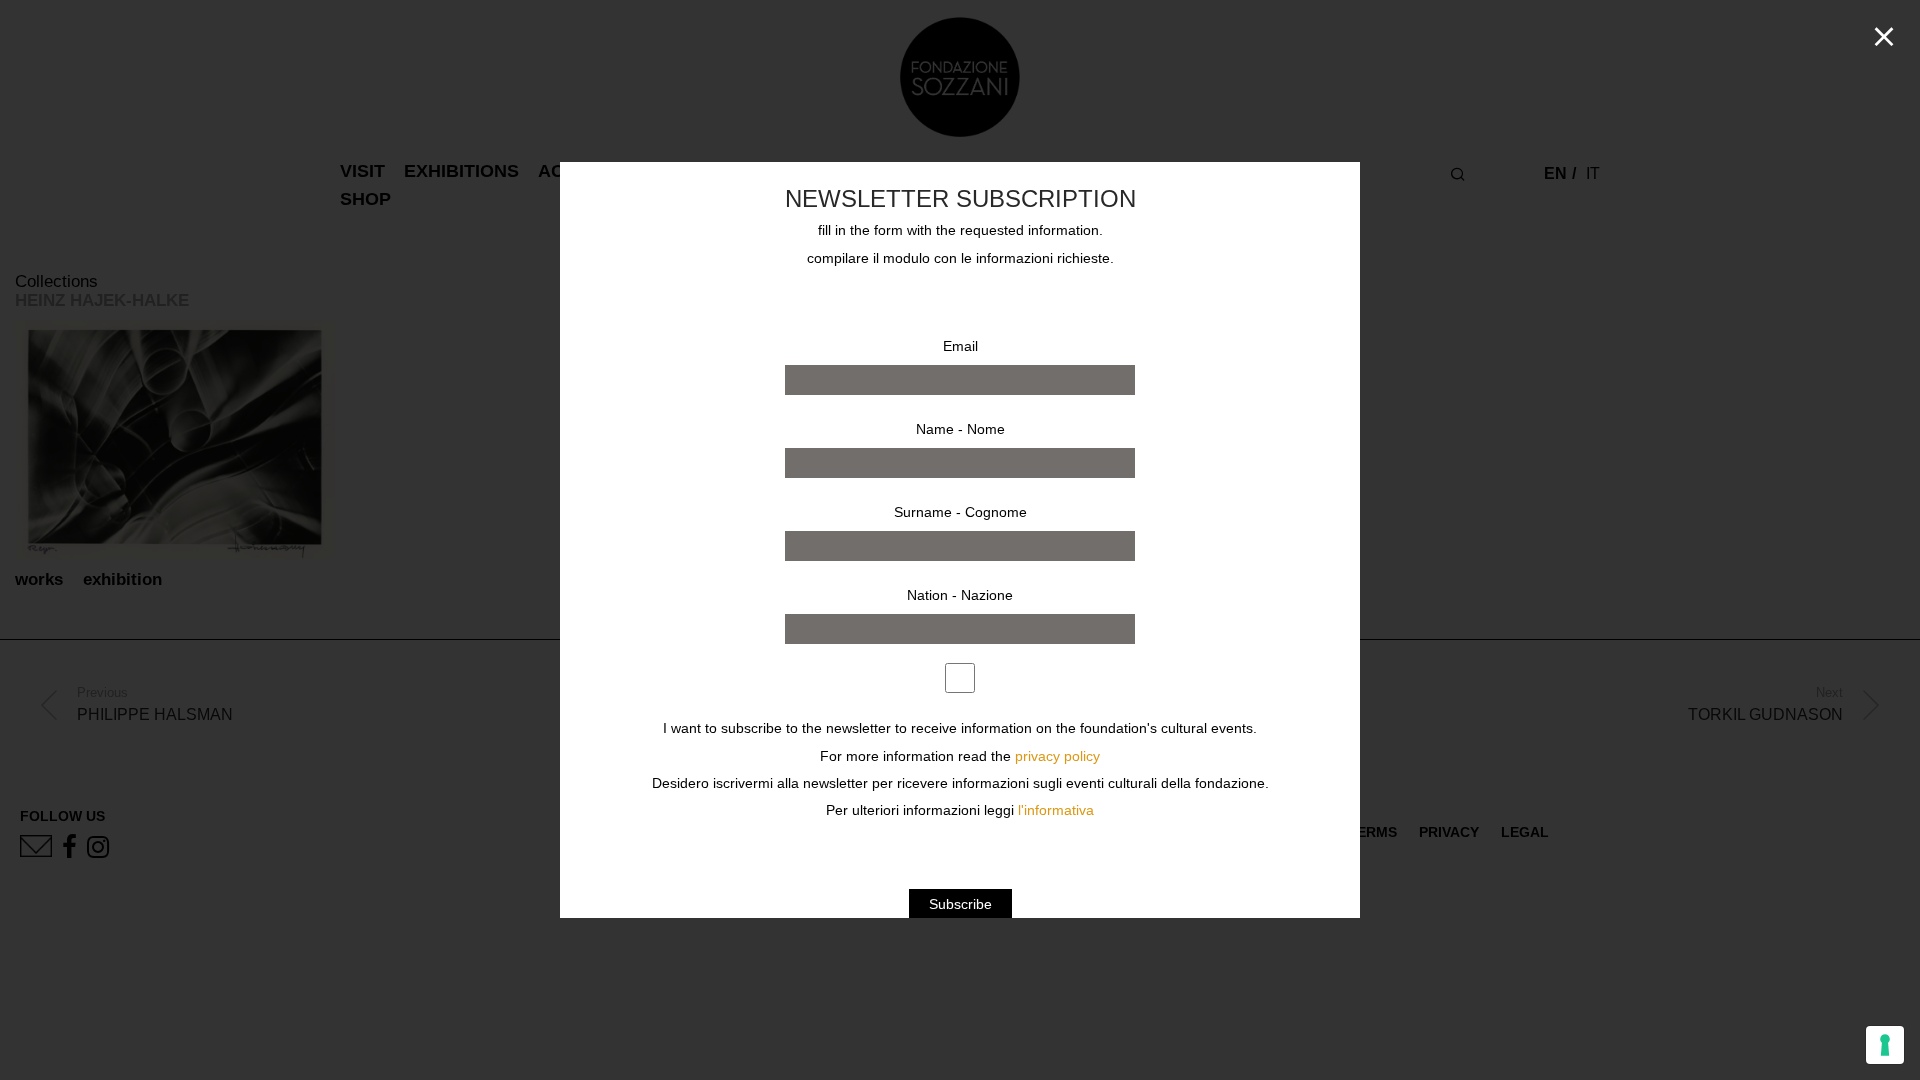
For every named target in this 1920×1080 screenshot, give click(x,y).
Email (960, 346)
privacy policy (1057, 756)
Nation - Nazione (960, 595)
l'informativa (1056, 810)
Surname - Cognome (960, 512)
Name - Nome (960, 429)
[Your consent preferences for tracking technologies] (1885, 1045)
